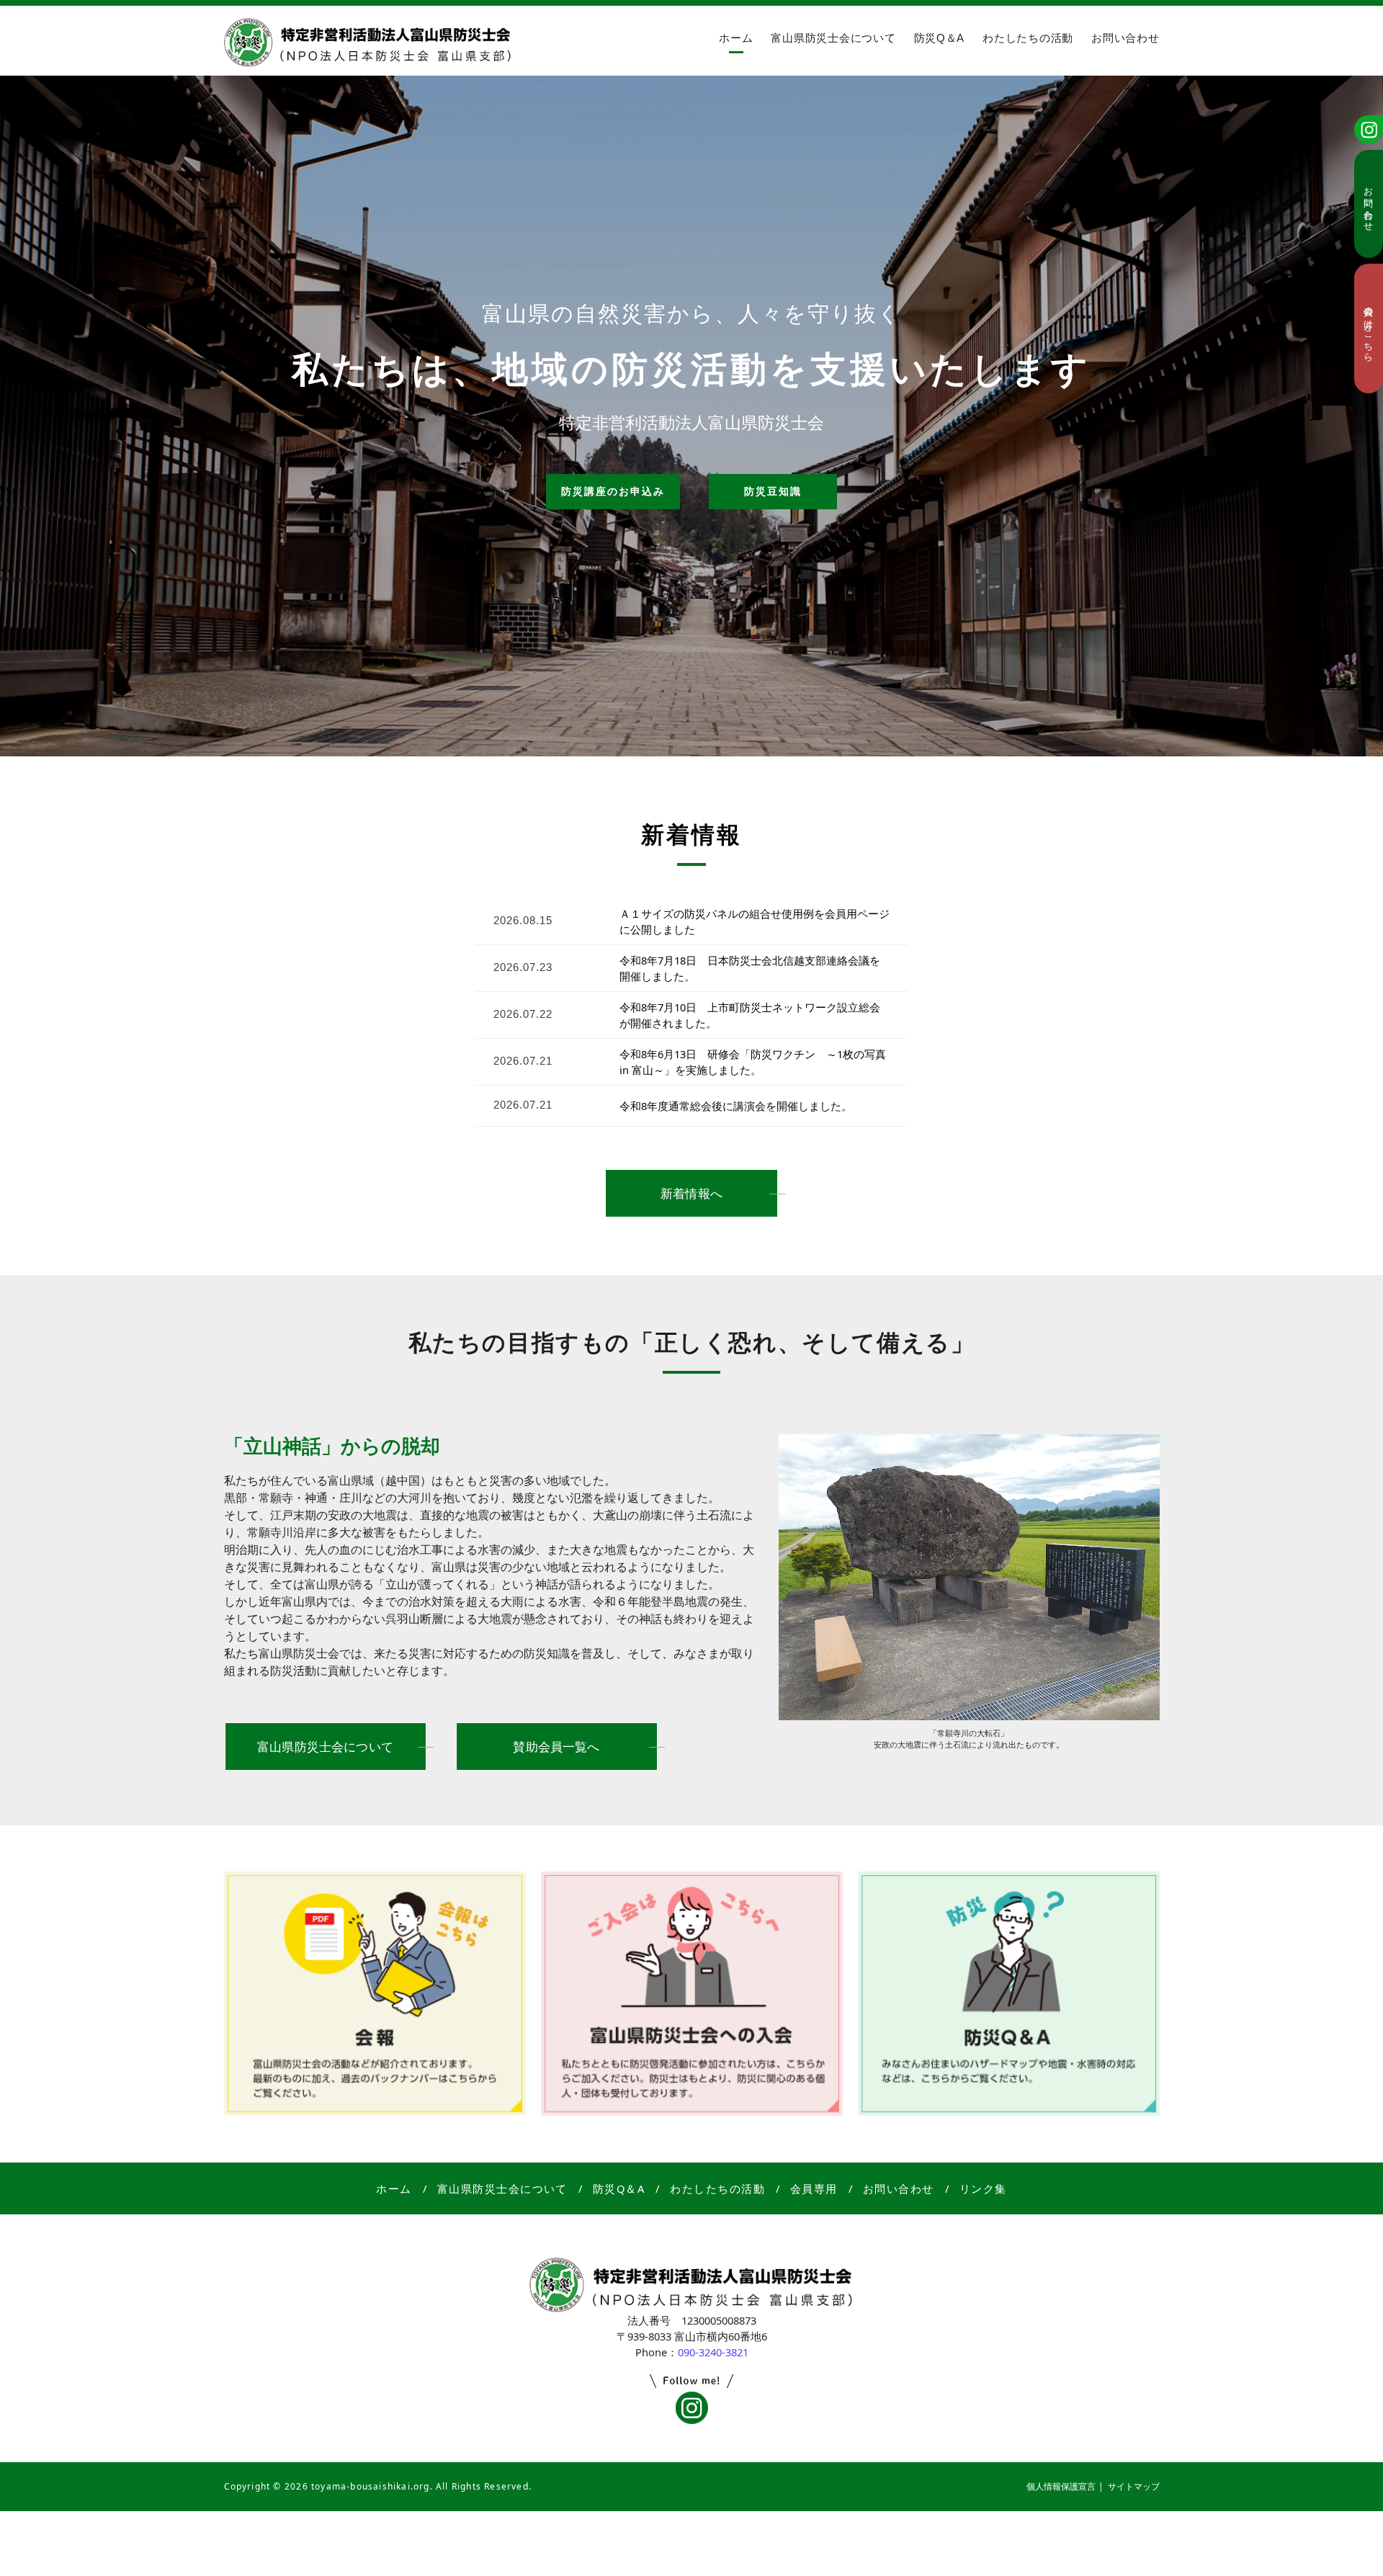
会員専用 (814, 2188)
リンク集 (983, 2188)
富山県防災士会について (833, 38)
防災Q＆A (940, 38)
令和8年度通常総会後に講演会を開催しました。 (736, 1106)
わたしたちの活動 (1028, 38)
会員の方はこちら (1369, 328)
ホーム (736, 38)
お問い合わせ (1125, 38)
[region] (691, 411)
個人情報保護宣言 (1061, 2486)
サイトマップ (1134, 2486)
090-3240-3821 (713, 2352)
